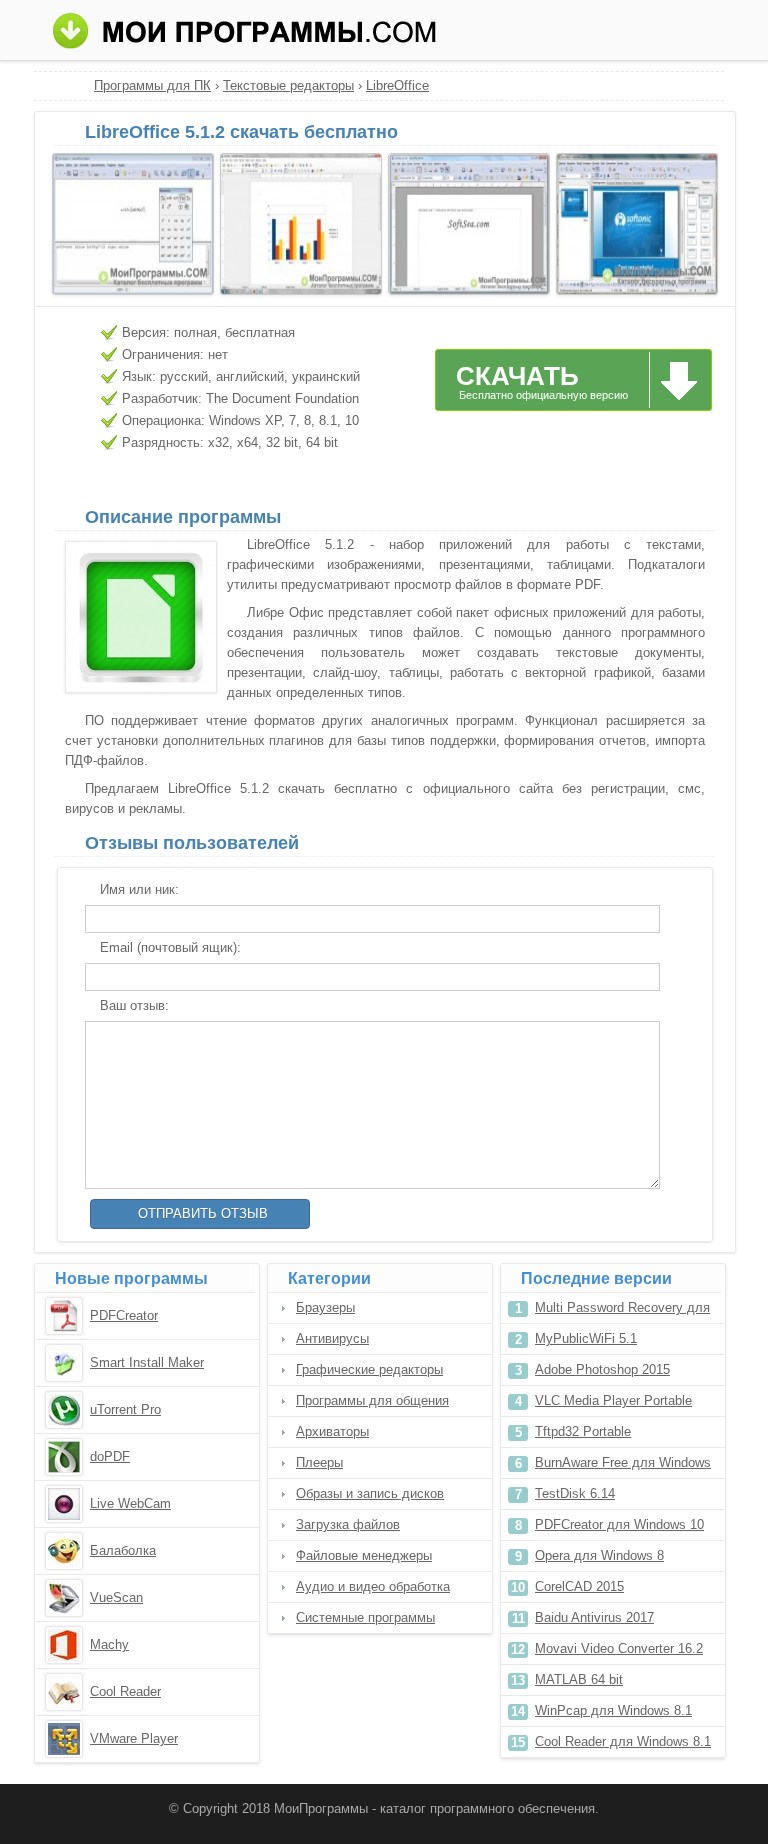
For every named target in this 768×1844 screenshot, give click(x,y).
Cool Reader (125, 1691)
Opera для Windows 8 (599, 1555)
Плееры (319, 1462)
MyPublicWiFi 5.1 (586, 1338)
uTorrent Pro (125, 1409)
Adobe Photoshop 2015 (602, 1369)
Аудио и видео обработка (373, 1586)
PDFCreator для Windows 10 (619, 1524)
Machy (109, 1644)
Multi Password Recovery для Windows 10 (622, 1311)
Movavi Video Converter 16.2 (619, 1648)
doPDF (110, 1456)
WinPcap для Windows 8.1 (613, 1710)
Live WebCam (130, 1503)
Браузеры (325, 1307)
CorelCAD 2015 (579, 1586)
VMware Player (134, 1738)
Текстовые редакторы (288, 85)
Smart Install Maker (147, 1362)
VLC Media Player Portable (613, 1400)
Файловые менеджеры (364, 1555)
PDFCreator (124, 1315)
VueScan (116, 1597)
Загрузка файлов (348, 1524)
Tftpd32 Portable (583, 1431)
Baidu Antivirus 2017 (594, 1617)
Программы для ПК (152, 85)
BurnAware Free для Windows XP (623, 1466)
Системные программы (365, 1617)
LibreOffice (397, 85)
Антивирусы (332, 1338)
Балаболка (123, 1550)
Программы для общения (372, 1400)
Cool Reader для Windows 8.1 (623, 1741)
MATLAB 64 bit (579, 1679)
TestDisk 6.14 (575, 1493)
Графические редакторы (369, 1369)
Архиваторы (332, 1431)
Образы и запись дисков (370, 1493)
